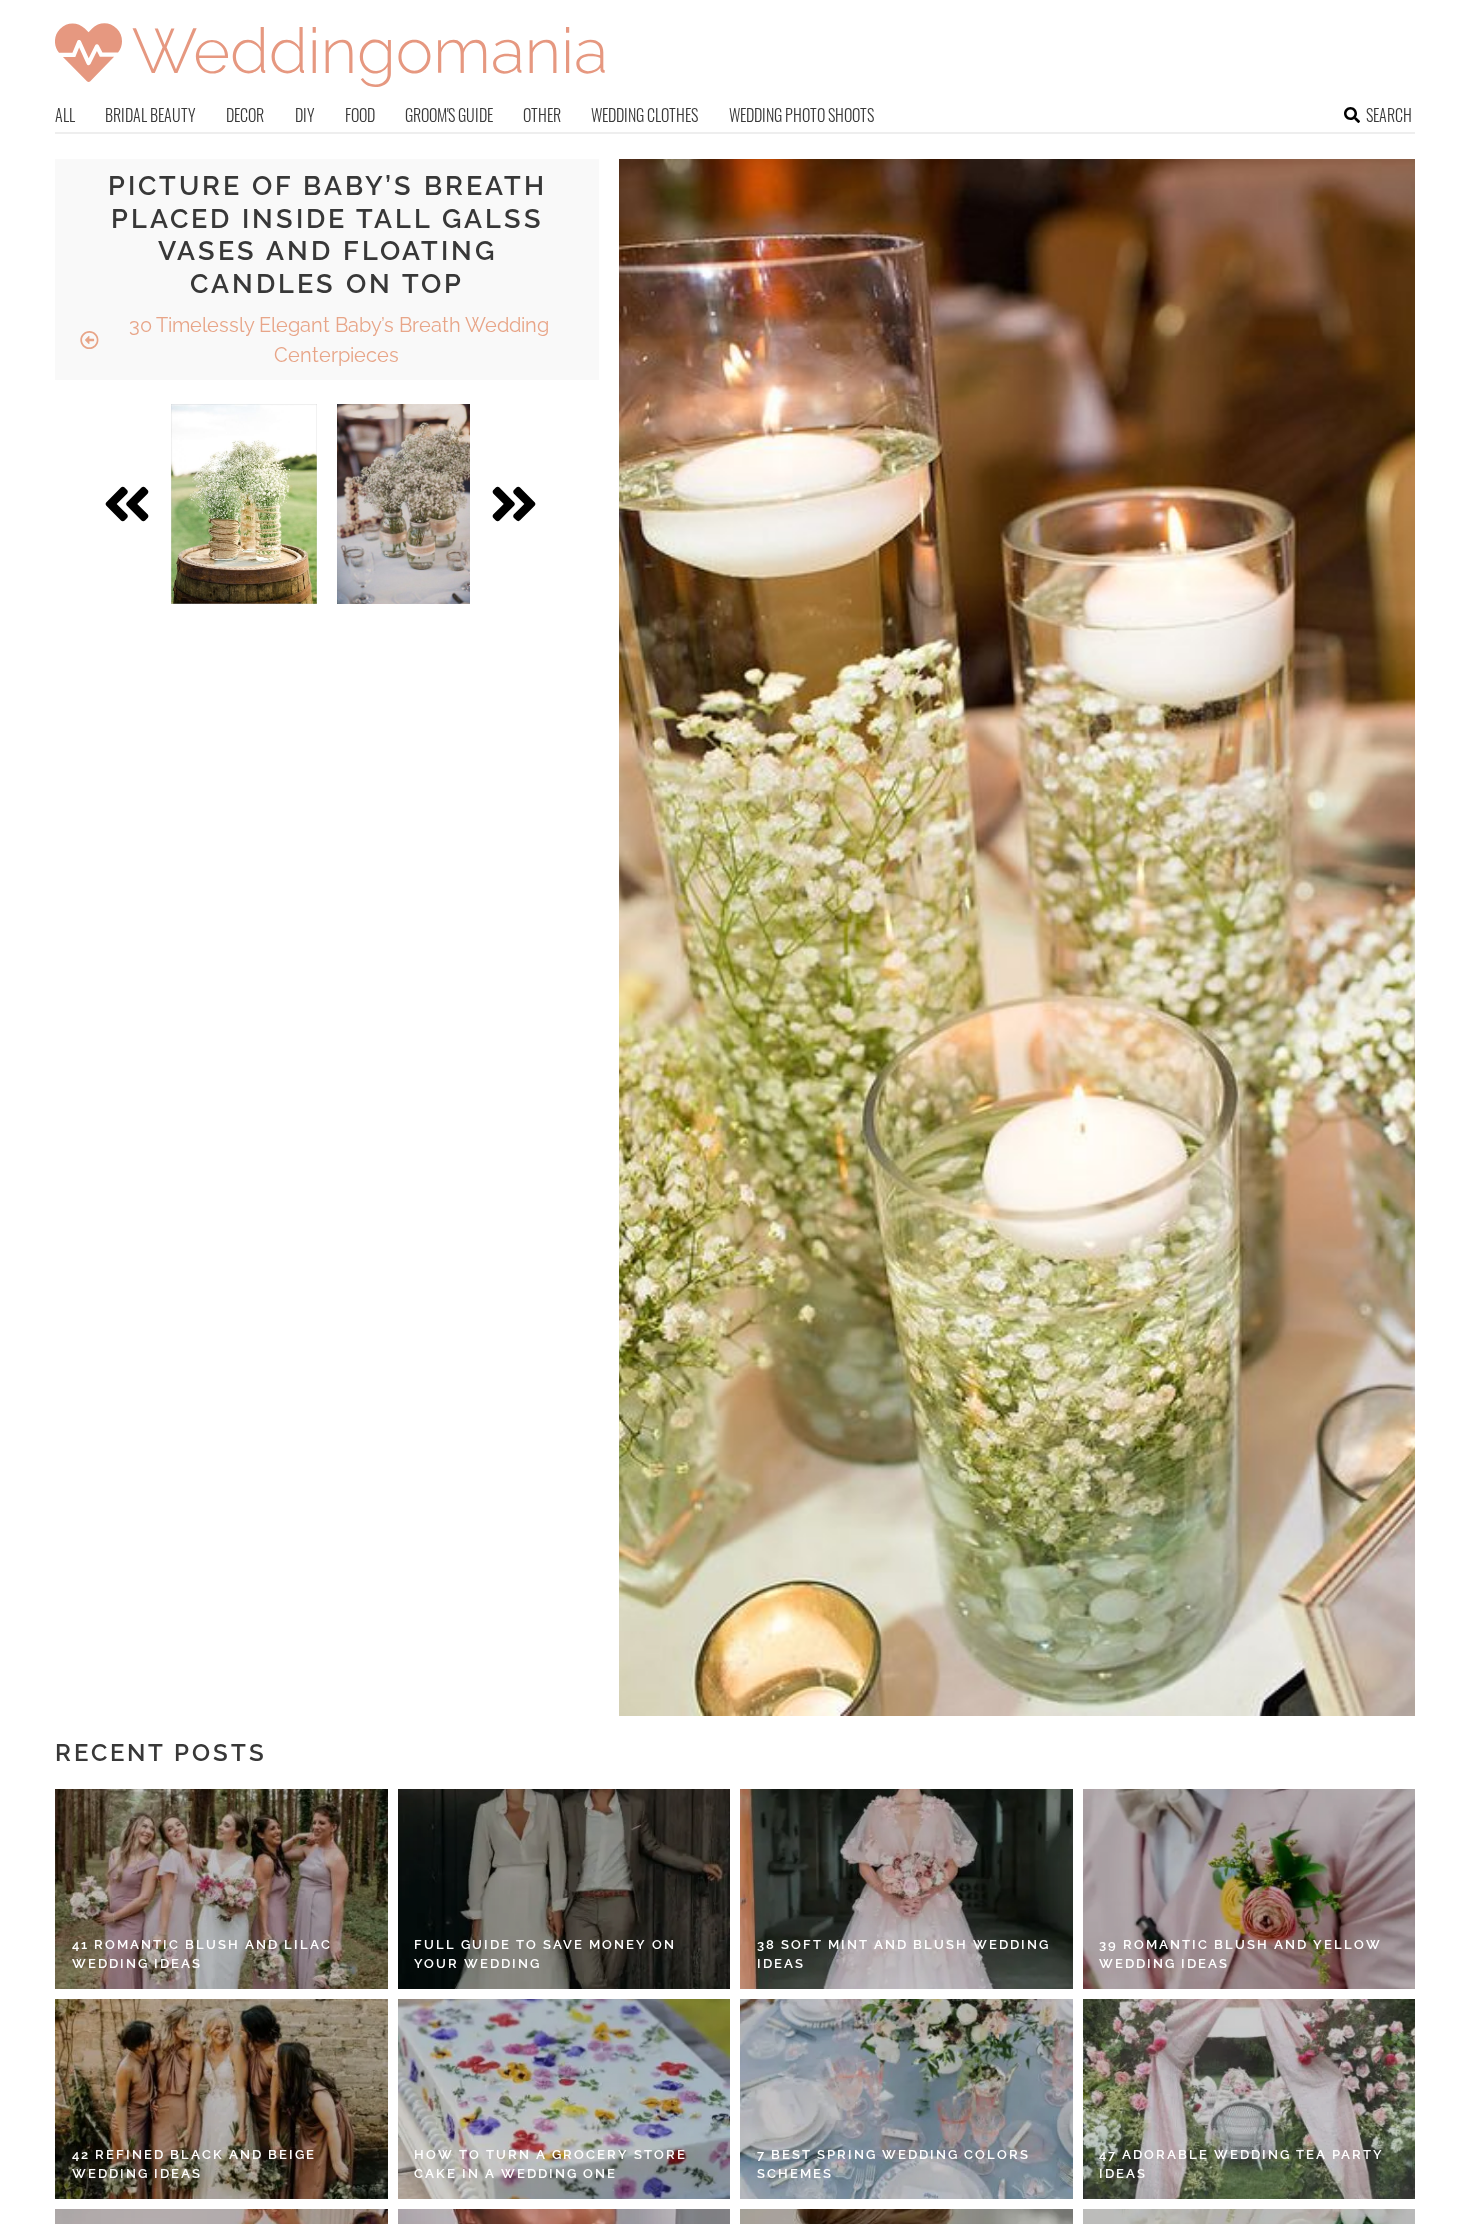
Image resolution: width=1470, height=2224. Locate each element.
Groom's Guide (449, 115)
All (65, 115)
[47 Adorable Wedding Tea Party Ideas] (1249, 2099)
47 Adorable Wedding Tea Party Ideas (1241, 2164)
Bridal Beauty (150, 115)
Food (360, 115)
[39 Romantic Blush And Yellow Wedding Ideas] (1249, 1889)
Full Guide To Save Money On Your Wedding (545, 1954)
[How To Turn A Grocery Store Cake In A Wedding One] (564, 2099)
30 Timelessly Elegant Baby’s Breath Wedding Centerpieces (336, 340)
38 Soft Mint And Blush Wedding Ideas (903, 1954)
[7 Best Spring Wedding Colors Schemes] (906, 2099)
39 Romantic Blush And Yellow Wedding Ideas (1240, 1954)
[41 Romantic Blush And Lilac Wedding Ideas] (221, 1889)
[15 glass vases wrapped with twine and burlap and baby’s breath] (244, 504)
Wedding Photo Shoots (801, 115)
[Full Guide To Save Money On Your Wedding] (564, 1889)
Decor (245, 115)
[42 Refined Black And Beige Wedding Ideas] (221, 2099)
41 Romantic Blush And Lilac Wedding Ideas (202, 1954)
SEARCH (1389, 115)
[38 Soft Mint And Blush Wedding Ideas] (906, 1889)
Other (542, 115)
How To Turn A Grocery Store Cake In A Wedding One (550, 2164)
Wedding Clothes (644, 115)
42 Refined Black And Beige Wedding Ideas (194, 2164)
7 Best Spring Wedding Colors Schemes (893, 2164)
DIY (305, 115)
